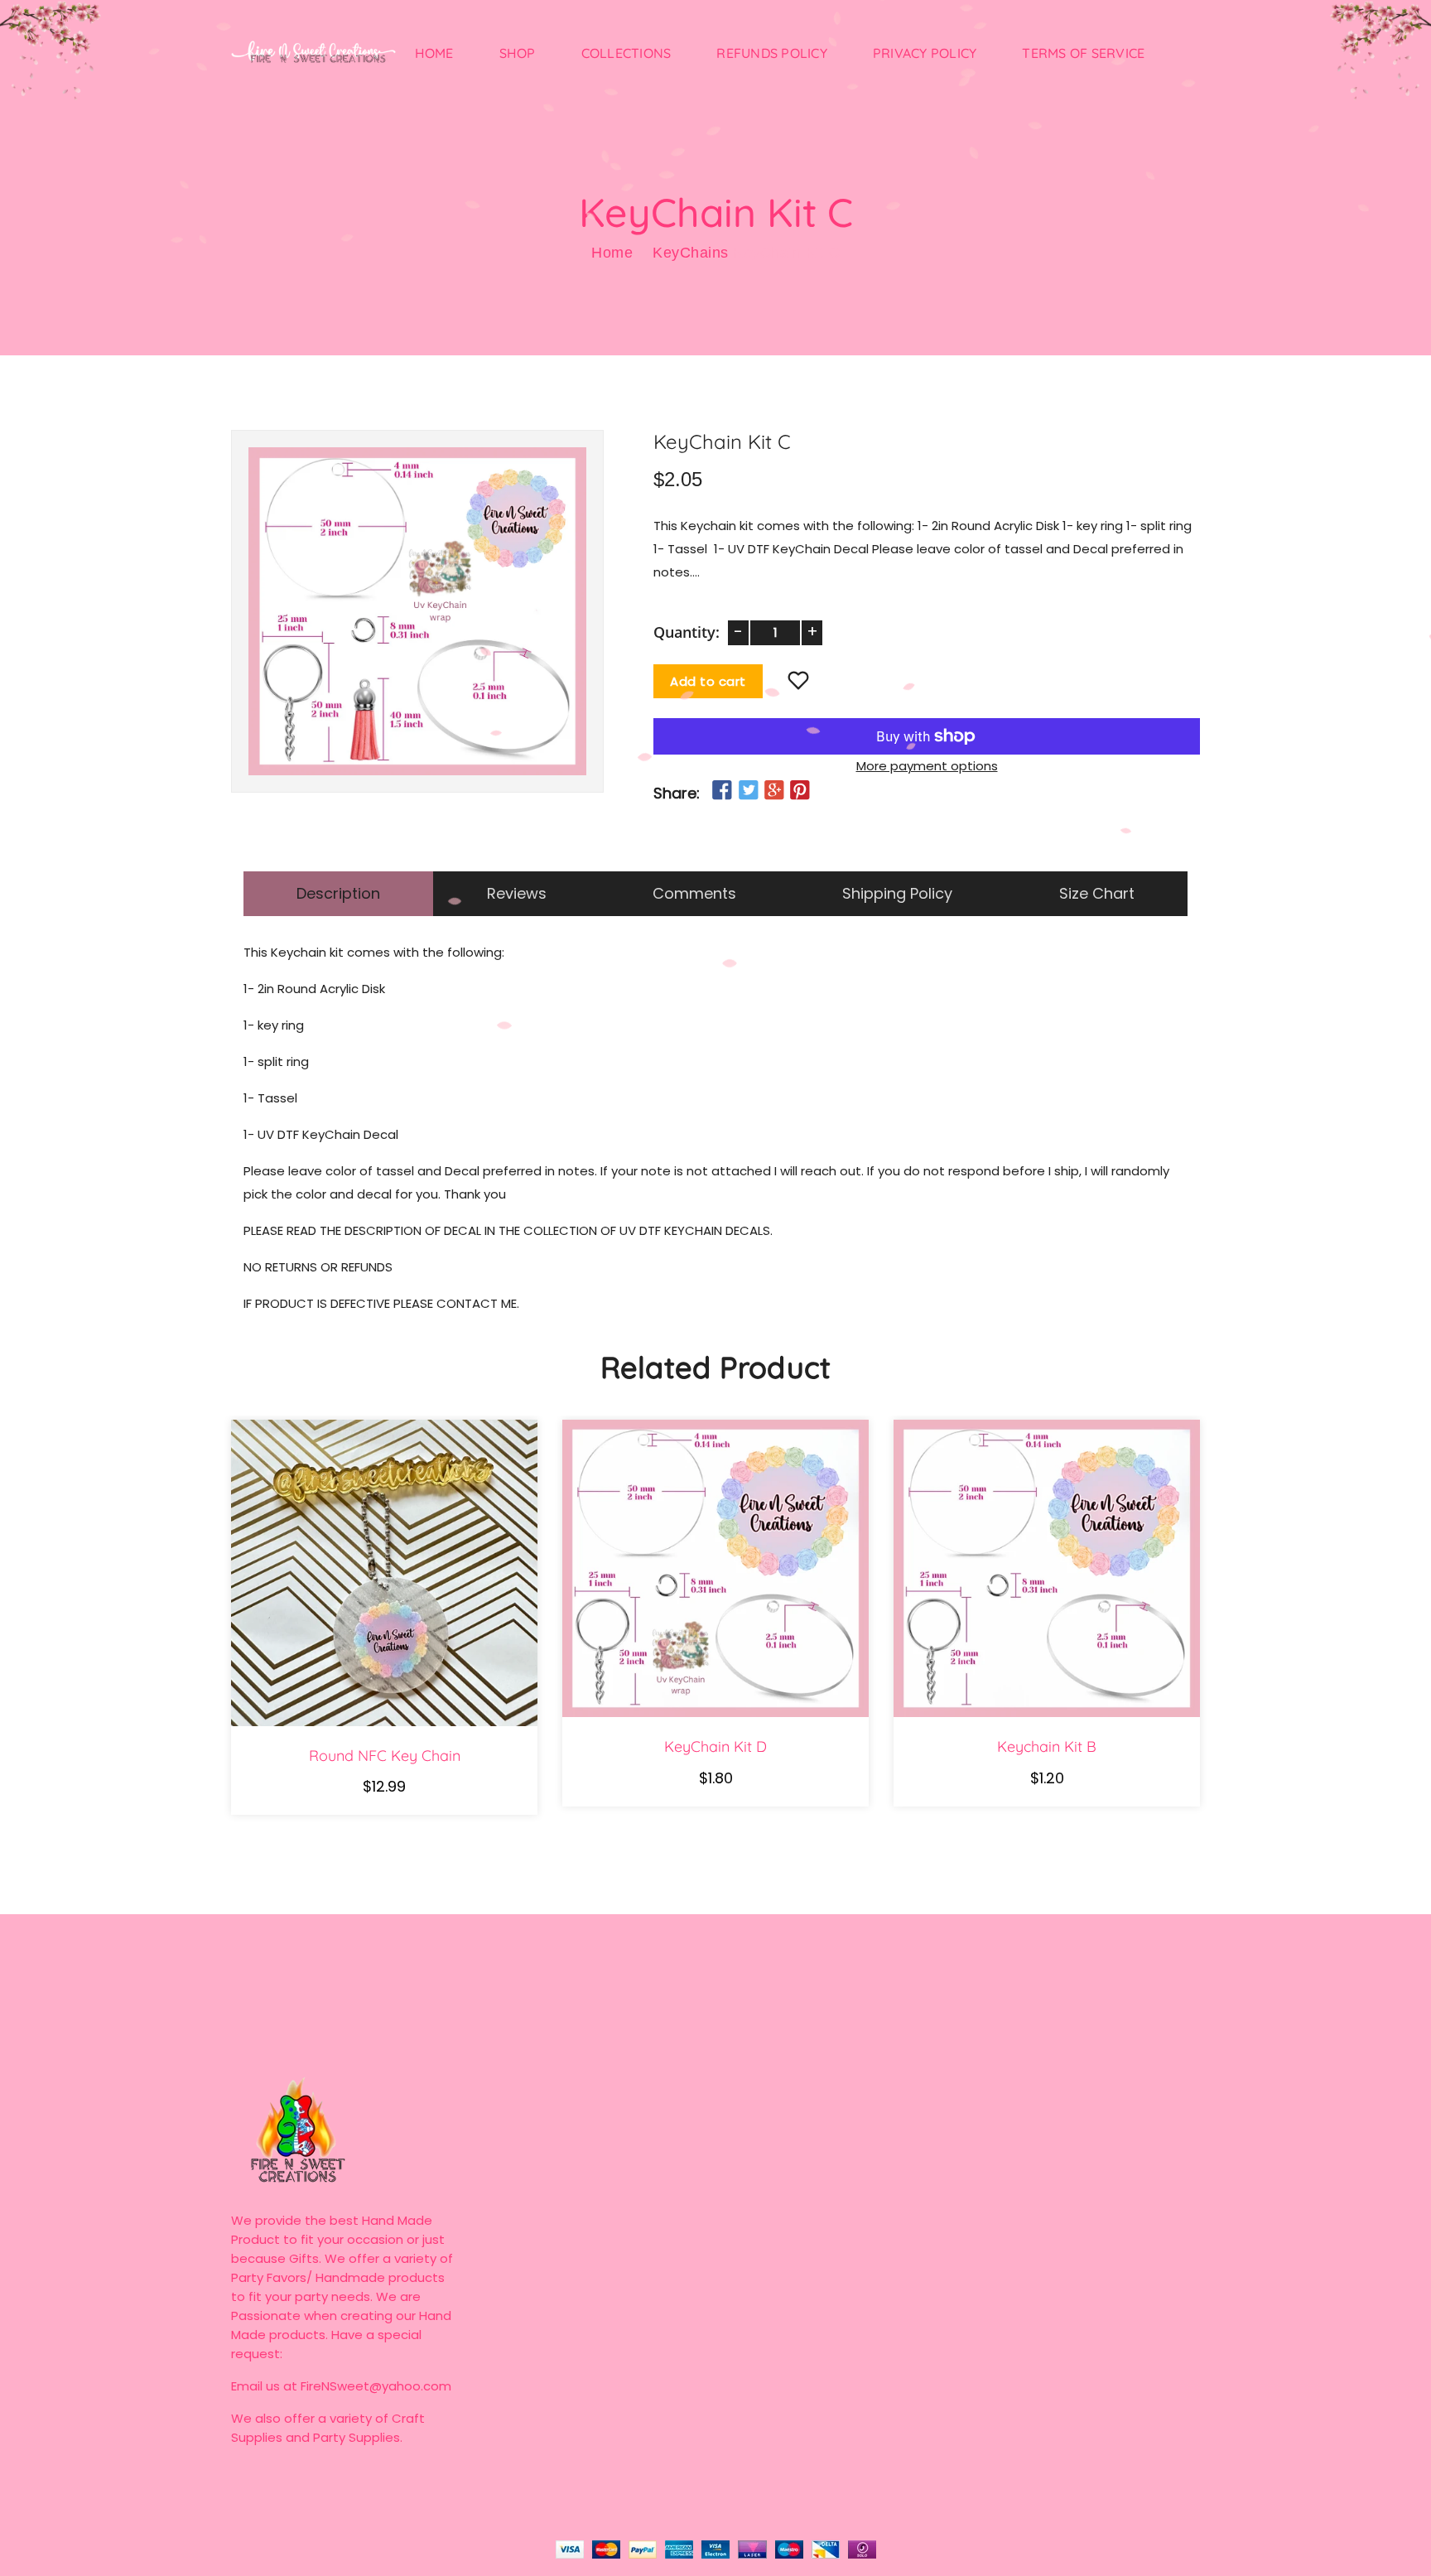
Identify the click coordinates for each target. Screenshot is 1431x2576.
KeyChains (691, 253)
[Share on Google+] (774, 791)
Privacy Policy (925, 53)
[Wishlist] (799, 682)
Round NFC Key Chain (385, 1756)
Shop (518, 53)
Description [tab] (338, 893)
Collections (626, 53)
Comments (694, 893)
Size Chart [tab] (1097, 893)
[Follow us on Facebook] (722, 791)
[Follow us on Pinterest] (800, 791)
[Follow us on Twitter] (748, 791)
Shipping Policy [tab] (897, 893)
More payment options (927, 766)
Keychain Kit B (1047, 1747)
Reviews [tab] (517, 893)
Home (434, 53)
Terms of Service (1083, 53)
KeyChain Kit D (715, 1747)
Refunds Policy (772, 53)
